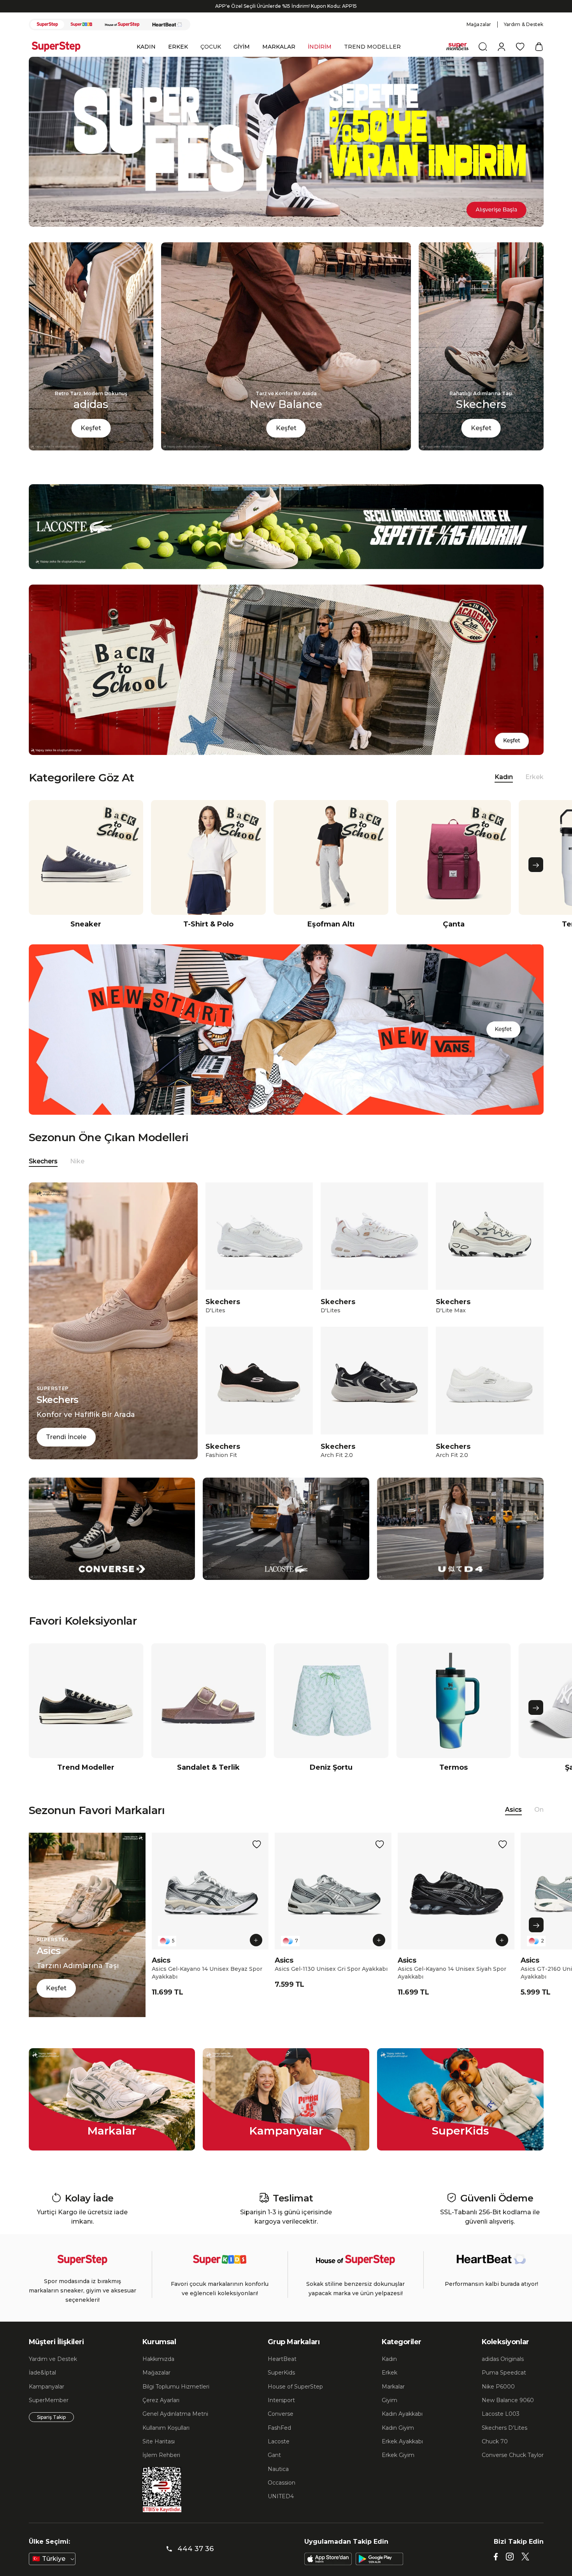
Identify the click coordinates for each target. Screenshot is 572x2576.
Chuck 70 (495, 2455)
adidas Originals (503, 2373)
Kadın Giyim (398, 2441)
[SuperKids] (81, 38)
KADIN (146, 60)
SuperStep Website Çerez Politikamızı (77, 2568)
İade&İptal (42, 2386)
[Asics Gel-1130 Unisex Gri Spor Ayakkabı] (333, 1905)
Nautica (278, 2483)
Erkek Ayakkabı (402, 2455)
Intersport (281, 2414)
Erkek (534, 791)
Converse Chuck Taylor (513, 2469)
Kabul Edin (465, 2540)
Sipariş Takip (51, 2431)
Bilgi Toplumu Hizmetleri (176, 2400)
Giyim (390, 2414)
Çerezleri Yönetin (410, 2540)
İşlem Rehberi (161, 2469)
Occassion (282, 2496)
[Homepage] (60, 60)
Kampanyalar (46, 2400)
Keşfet (91, 442)
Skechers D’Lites (504, 2441)
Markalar (393, 2400)
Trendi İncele (66, 1451)
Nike (77, 1175)
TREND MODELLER (372, 60)
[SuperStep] (47, 38)
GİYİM (242, 60)
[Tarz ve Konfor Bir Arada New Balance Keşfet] (286, 462)
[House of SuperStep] (122, 38)
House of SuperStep (295, 2400)
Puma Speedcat (504, 2386)
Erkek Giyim (398, 2469)
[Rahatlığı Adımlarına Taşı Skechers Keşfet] (481, 462)
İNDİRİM (320, 60)
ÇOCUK (211, 60)
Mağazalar (479, 38)
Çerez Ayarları (161, 2414)
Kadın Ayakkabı (402, 2427)
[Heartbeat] (167, 38)
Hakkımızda (158, 2373)
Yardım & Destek (524, 38)
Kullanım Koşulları (166, 2441)
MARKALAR (279, 60)
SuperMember (49, 2414)
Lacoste (279, 2455)
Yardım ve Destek (53, 2373)
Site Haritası (159, 2455)
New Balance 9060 (508, 2414)
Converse (281, 2427)
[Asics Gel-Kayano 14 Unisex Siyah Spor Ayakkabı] (456, 1905)
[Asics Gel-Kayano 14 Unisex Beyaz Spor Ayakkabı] (210, 1905)
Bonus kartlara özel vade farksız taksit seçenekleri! (286, 20)
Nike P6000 (498, 2400)
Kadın (389, 2373)
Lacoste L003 (501, 2427)
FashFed (279, 2441)
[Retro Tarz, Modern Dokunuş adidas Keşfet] (91, 462)
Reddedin (167, 2553)
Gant (274, 2469)
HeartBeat (282, 2373)
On (539, 1823)
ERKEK (178, 60)
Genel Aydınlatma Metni (175, 2427)
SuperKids (281, 2386)
